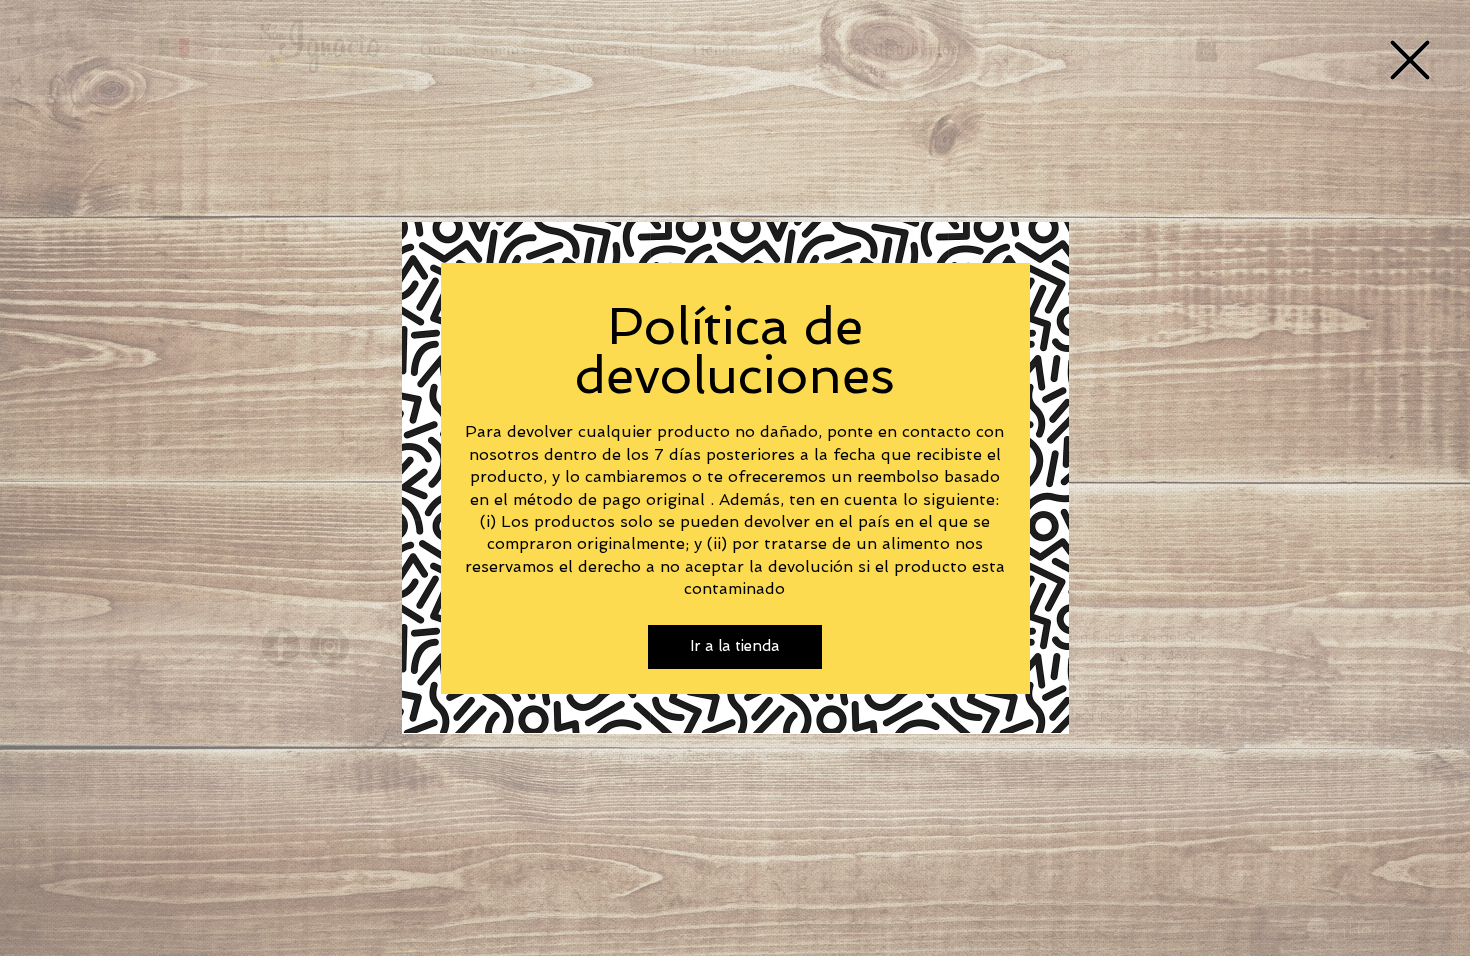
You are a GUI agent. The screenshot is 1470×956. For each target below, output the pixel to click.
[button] (1410, 60)
